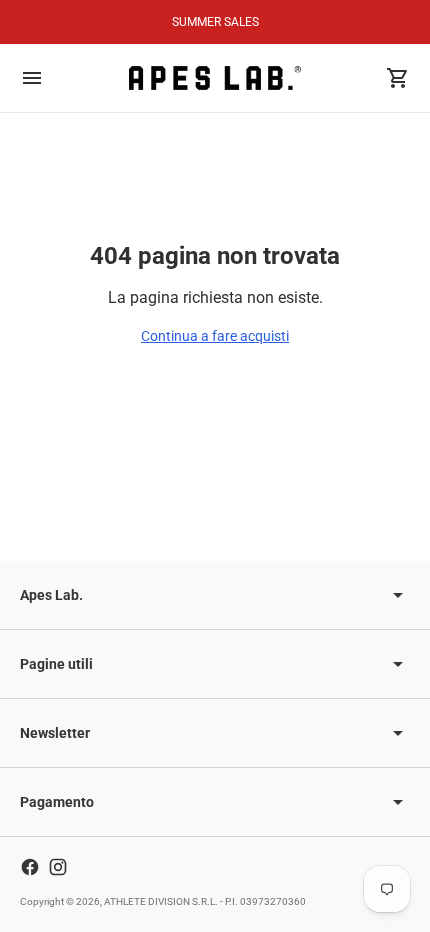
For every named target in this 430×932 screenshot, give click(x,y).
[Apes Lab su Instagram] (58, 867)
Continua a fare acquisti (215, 336)
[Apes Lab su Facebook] (30, 867)
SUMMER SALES (215, 22)
